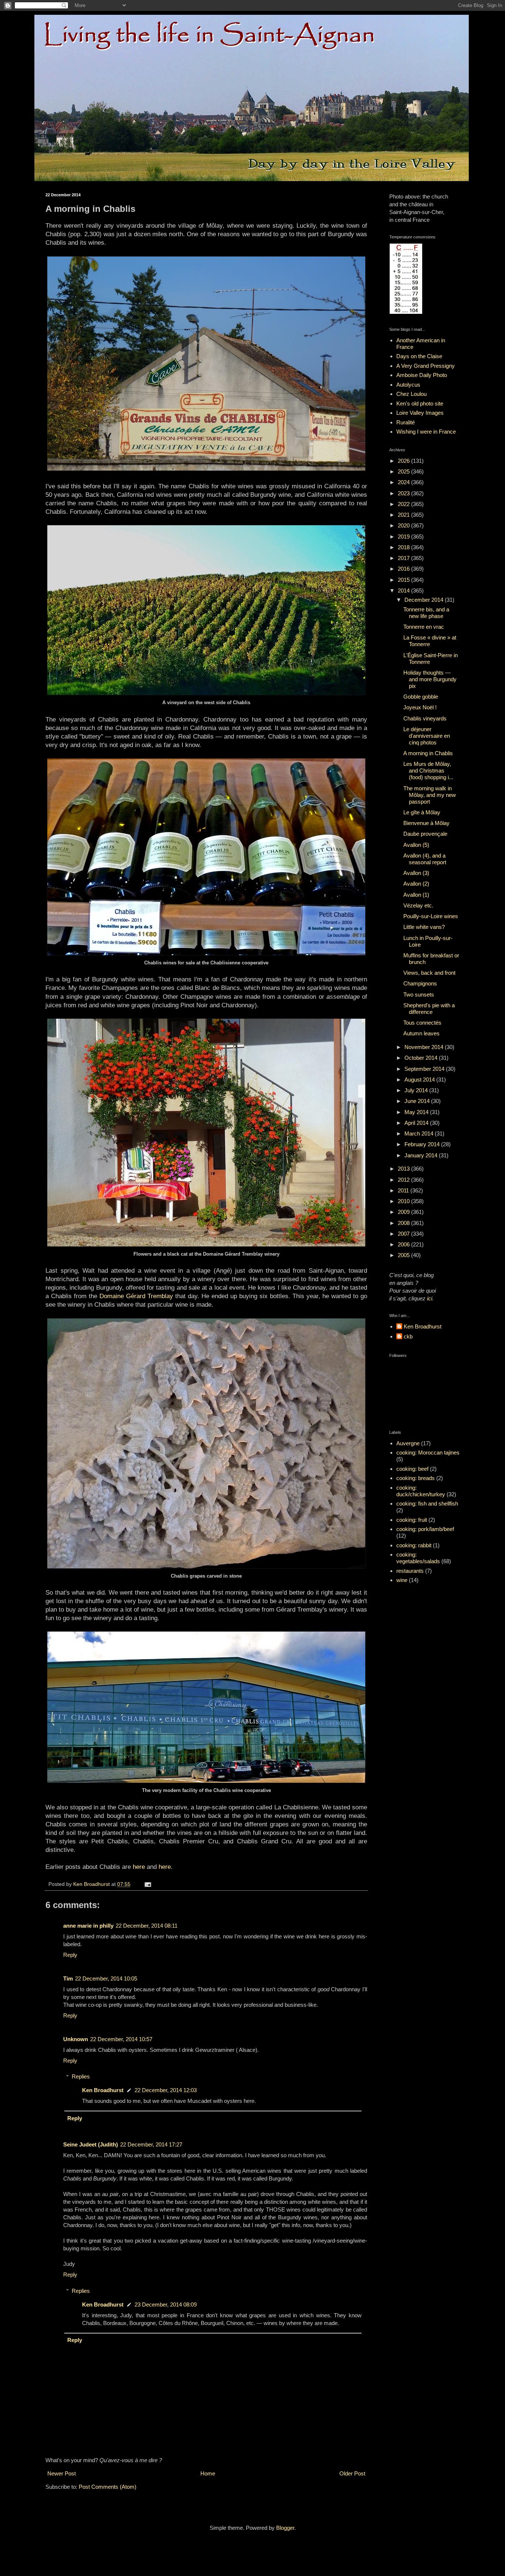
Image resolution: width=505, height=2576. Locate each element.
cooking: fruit (412, 1520)
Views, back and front (429, 973)
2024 (404, 482)
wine (402, 1580)
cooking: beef (412, 1469)
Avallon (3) (416, 873)
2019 (404, 537)
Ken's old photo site (420, 403)
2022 (404, 504)
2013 (404, 1169)
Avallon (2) (416, 884)
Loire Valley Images (420, 413)
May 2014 (417, 1112)
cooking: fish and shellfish (427, 1503)
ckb (408, 1336)
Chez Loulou (411, 394)
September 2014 (425, 1069)
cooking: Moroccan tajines (428, 1452)
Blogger (285, 2528)
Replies (81, 2076)
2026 (404, 461)
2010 (404, 1201)
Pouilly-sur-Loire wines (431, 916)
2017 (404, 558)
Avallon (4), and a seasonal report (425, 859)
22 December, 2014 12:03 (166, 2090)
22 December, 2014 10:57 (121, 2039)
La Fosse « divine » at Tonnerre (430, 641)
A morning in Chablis (428, 753)
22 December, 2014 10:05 (106, 1978)
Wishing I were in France (426, 432)
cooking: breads (416, 1478)
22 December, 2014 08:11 (147, 1926)
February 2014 (423, 1144)
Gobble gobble (421, 697)
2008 (404, 1223)
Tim (68, 1978)
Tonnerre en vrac (424, 627)
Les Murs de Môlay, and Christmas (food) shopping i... (428, 771)
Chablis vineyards (425, 718)
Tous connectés (422, 1023)
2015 (404, 580)
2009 (404, 1212)
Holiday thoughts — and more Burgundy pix (430, 679)
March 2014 (420, 1133)
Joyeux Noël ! (420, 707)
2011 (404, 1190)
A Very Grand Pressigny (426, 366)
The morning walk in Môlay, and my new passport (430, 795)
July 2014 (417, 1090)
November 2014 (425, 1047)
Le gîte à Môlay (422, 812)
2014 (404, 590)
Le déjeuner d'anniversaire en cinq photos (427, 736)
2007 (404, 1234)
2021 (404, 515)
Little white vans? (424, 927)
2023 (404, 493)
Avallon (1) (416, 895)
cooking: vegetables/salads (418, 1558)
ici (430, 1298)
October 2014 (422, 1058)
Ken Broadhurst (103, 2090)
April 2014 (417, 1123)
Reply (70, 1955)
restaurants (410, 1571)
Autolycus (408, 385)
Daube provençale (425, 834)
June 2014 (418, 1101)
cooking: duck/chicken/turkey (421, 1491)
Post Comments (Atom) (108, 2487)
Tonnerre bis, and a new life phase (426, 613)
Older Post (352, 2473)
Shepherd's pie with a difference (429, 1009)
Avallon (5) (416, 845)
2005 (404, 1255)
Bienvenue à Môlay (426, 823)
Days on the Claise (419, 356)
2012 (404, 1180)
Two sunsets (419, 995)
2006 (404, 1244)
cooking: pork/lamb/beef (425, 1529)
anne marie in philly (88, 1926)
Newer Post (62, 2473)
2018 (404, 547)
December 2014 (425, 600)
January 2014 (422, 1155)
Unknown (76, 2039)
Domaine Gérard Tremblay (136, 1296)
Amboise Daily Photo (422, 375)
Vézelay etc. (418, 905)
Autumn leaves (421, 1033)
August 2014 (420, 1080)
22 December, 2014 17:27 (151, 2144)
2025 (404, 471)
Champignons (420, 983)
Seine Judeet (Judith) (91, 2144)
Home (208, 2473)
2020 (404, 525)
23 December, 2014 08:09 (166, 2305)
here (139, 1867)
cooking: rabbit (414, 1545)
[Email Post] (147, 1884)
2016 (404, 569)
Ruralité (406, 422)
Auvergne (408, 1443)
